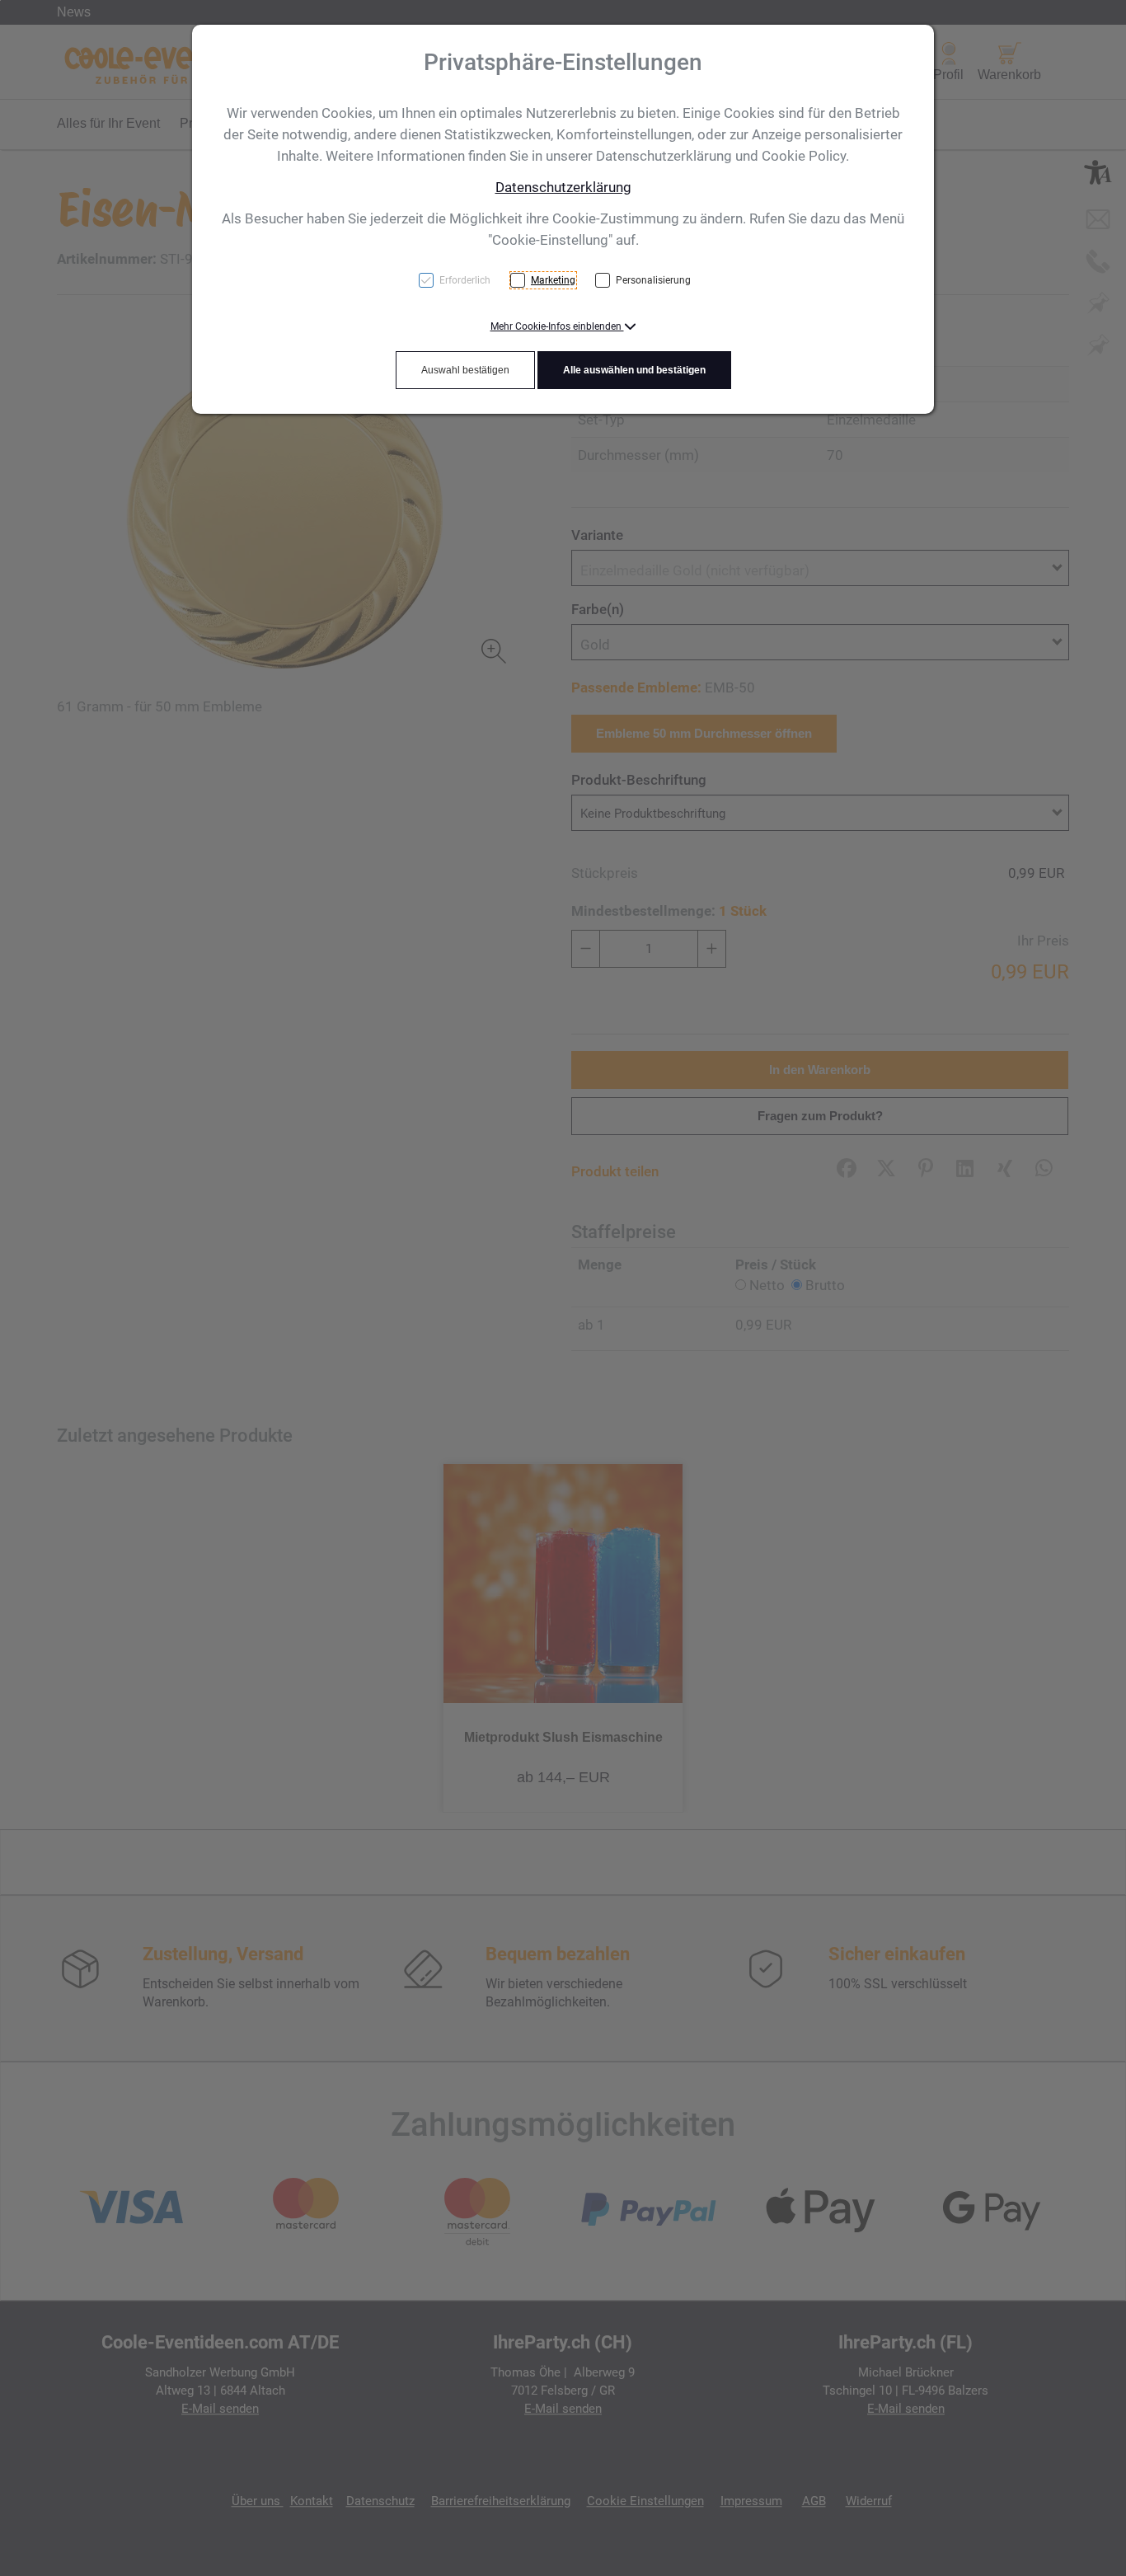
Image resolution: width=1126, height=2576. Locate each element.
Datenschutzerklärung (563, 187)
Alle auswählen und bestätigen (634, 370)
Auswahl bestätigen (465, 370)
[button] (563, 326)
